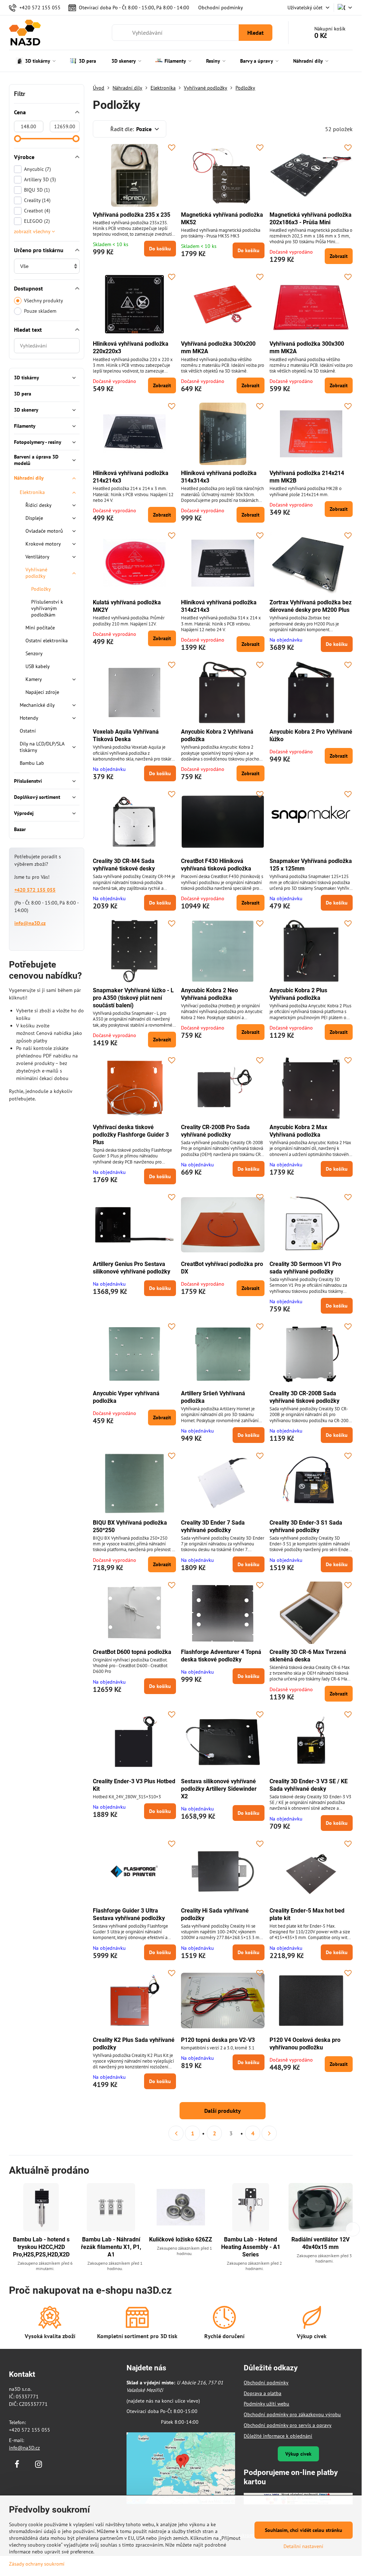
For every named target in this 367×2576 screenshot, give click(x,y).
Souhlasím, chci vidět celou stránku (304, 2530)
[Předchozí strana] (176, 2133)
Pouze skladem (40, 311)
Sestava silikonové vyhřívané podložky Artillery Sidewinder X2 (219, 1789)
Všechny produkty (44, 301)
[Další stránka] (269, 2133)
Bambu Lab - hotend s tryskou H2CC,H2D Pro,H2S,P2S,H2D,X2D (41, 2247)
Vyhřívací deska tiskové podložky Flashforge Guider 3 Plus (131, 1135)
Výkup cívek (298, 2454)
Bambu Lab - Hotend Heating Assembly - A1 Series (251, 2247)
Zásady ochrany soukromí (37, 2564)
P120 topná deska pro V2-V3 (218, 2040)
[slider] (18, 139)
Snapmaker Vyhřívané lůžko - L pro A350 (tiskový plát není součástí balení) (133, 998)
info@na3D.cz (30, 923)
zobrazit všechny (33, 231)
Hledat (256, 33)
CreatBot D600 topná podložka (132, 1652)
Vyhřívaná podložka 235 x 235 (132, 215)
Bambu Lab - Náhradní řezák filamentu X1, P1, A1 (111, 2247)
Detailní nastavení (303, 2546)
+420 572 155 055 (35, 890)
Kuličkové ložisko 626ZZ (181, 2239)
